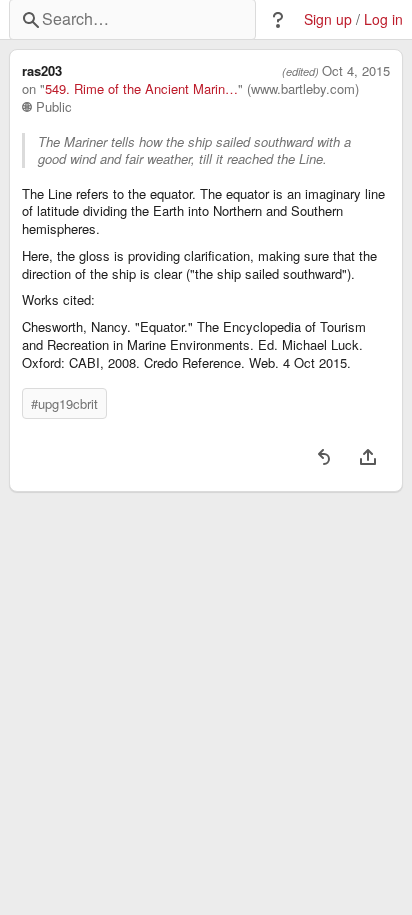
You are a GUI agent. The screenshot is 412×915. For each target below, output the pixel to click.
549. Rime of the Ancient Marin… (141, 89)
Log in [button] (383, 19)
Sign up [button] (328, 19)
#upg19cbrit (64, 403)
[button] (278, 20)
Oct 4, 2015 (356, 71)
